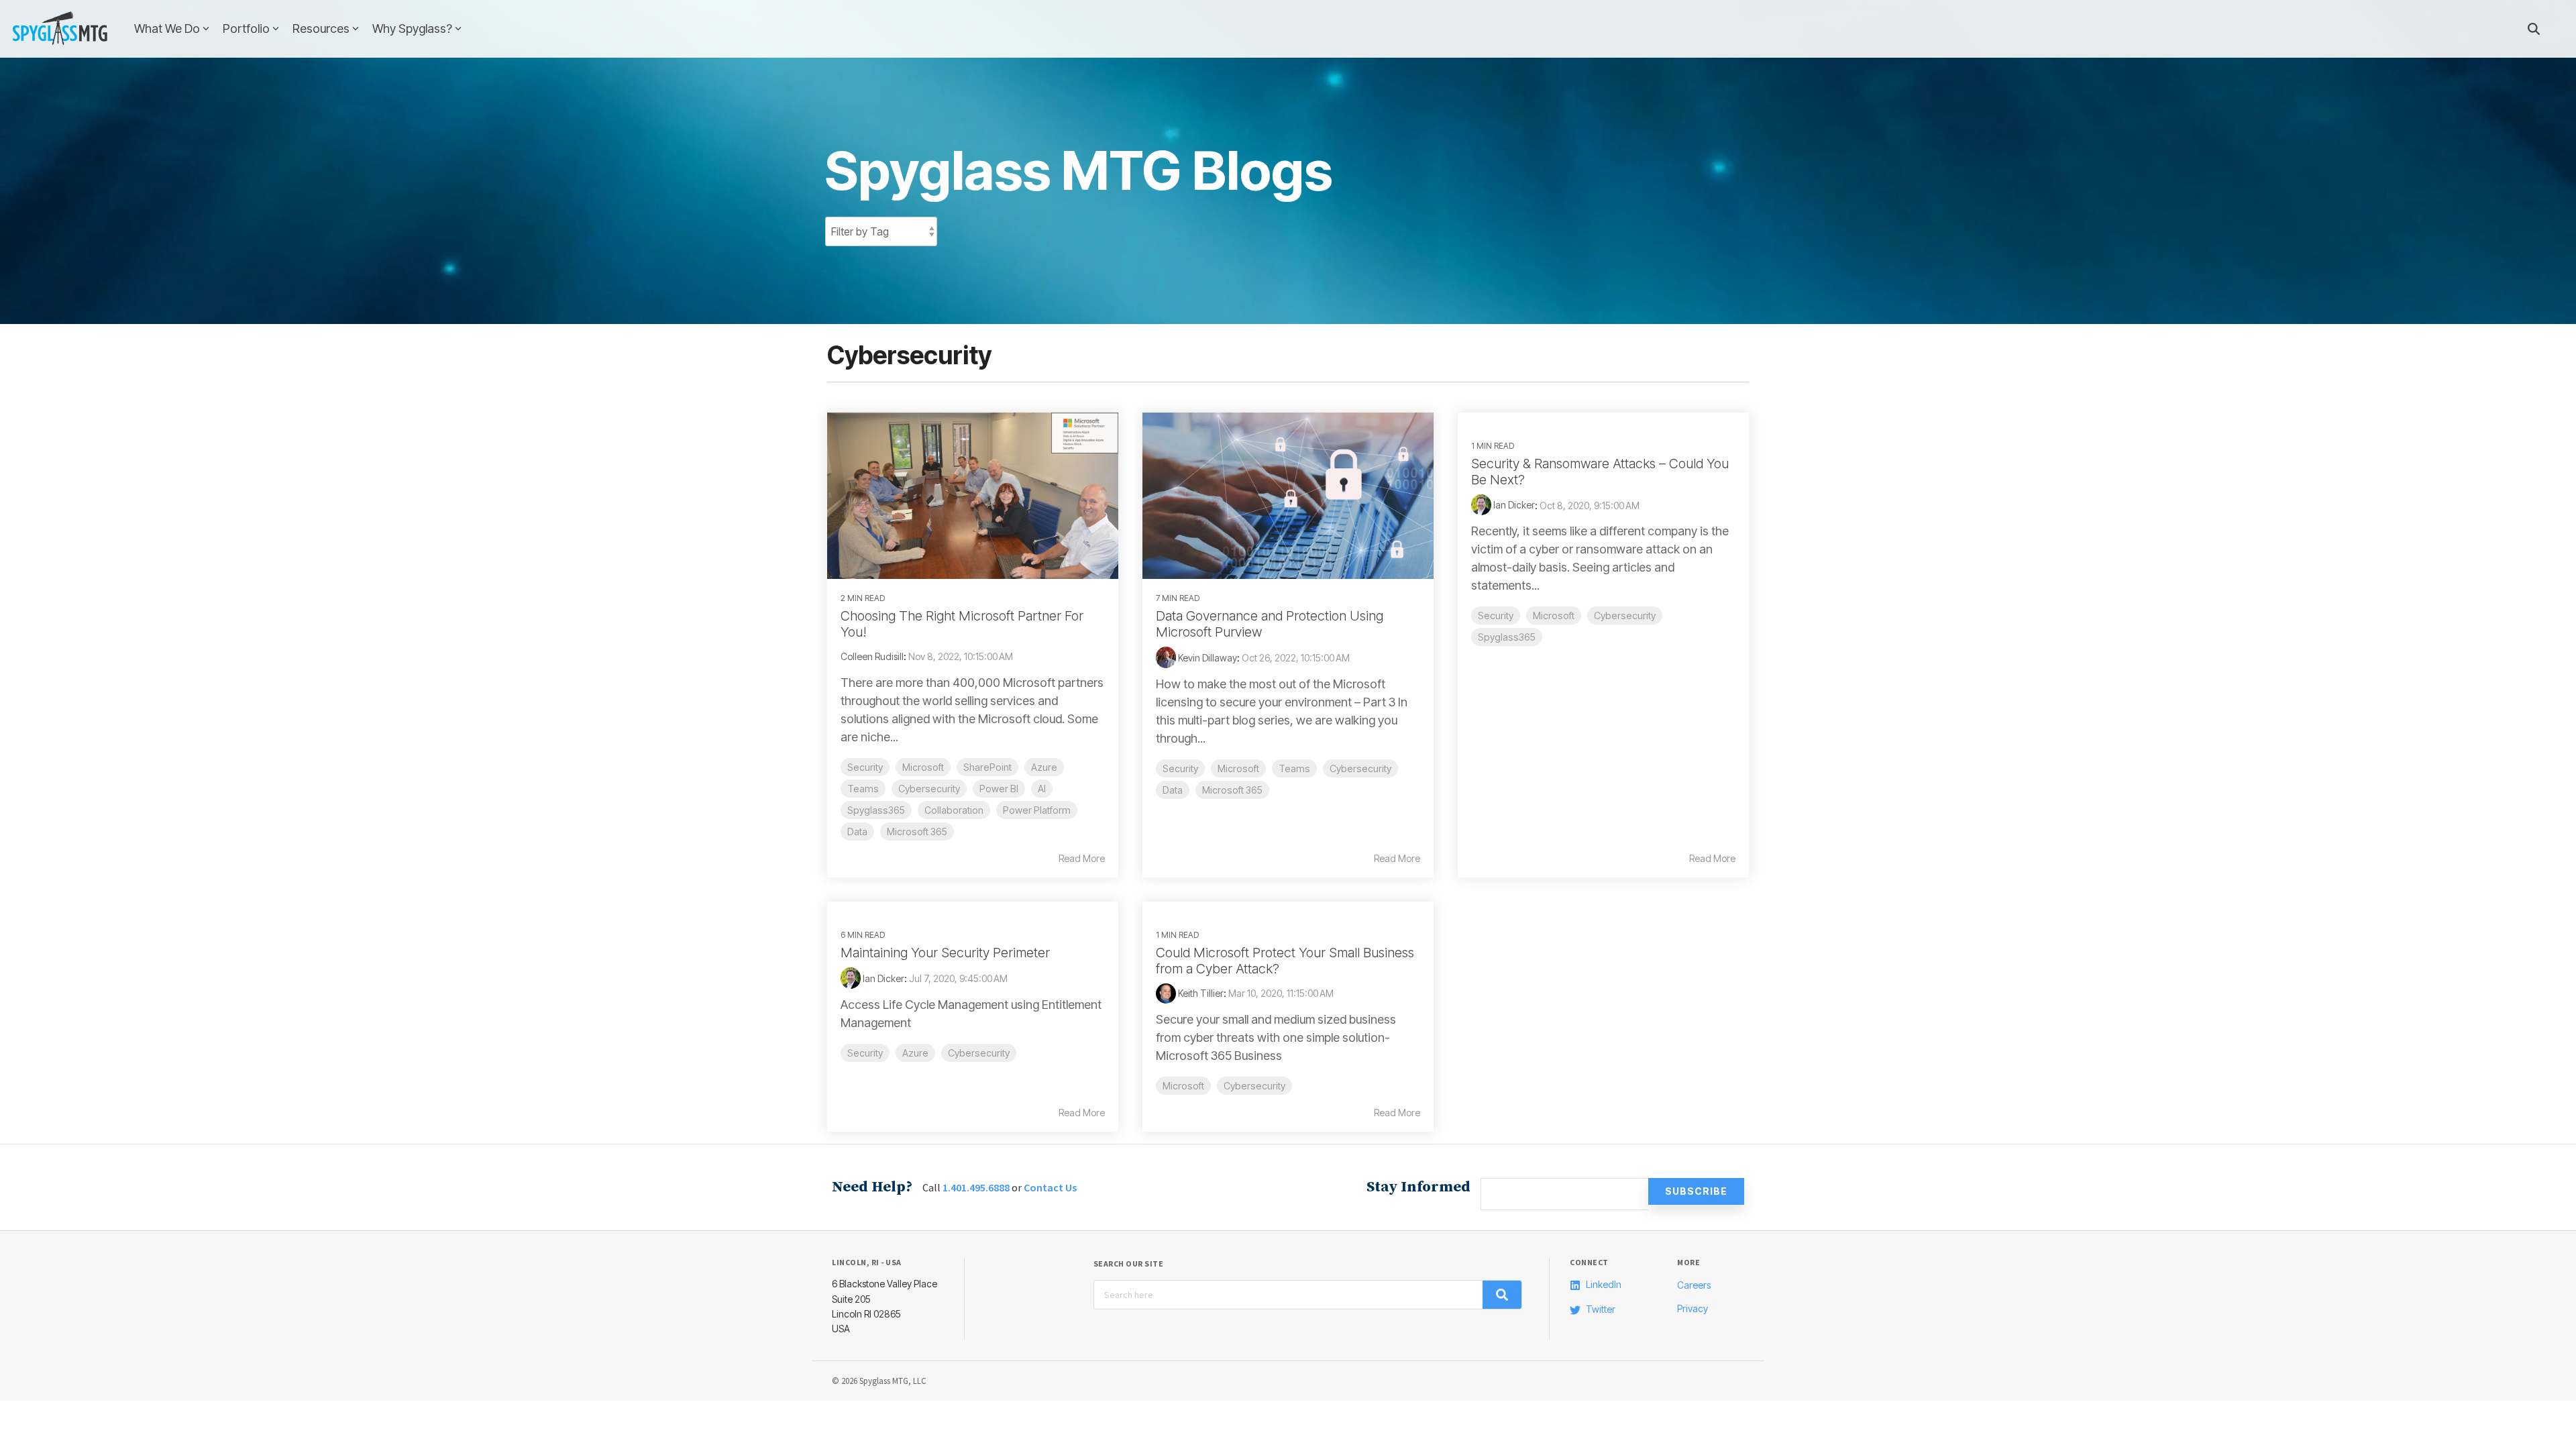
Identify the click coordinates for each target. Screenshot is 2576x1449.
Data (857, 831)
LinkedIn (1604, 1284)
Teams (863, 789)
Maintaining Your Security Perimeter (945, 953)
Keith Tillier (1200, 993)
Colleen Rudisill (872, 656)
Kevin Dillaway (1206, 658)
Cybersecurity (929, 789)
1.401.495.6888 (976, 1187)
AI (1042, 789)
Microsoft (923, 767)
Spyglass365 (876, 810)
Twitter (1601, 1309)
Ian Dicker (1513, 505)
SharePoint (987, 767)
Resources (321, 29)
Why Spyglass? (412, 29)
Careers (1694, 1285)
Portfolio (246, 29)
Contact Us (1050, 1187)
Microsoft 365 (917, 831)
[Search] (2534, 29)
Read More (1082, 859)
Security (865, 767)
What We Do (167, 29)
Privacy (1693, 1308)
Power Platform (1037, 810)
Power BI (999, 789)
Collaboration (954, 810)
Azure (1044, 767)
